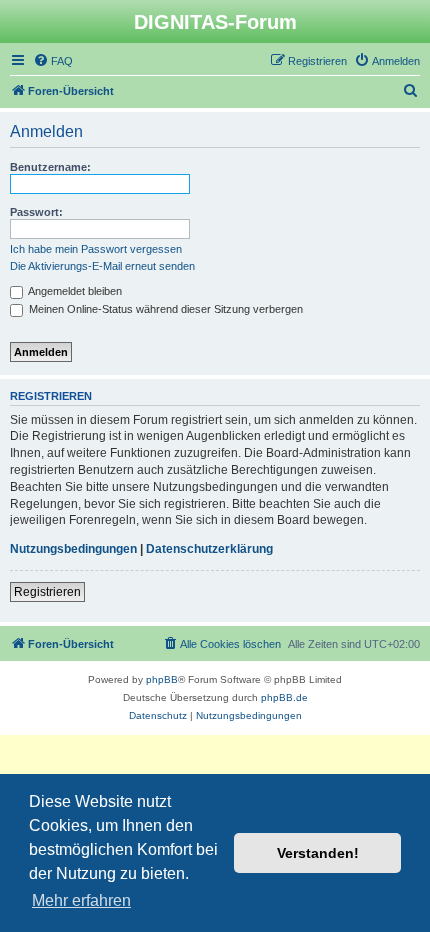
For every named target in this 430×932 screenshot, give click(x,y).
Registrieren (47, 592)
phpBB (162, 679)
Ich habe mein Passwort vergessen (96, 249)
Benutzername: (50, 167)
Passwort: (36, 212)
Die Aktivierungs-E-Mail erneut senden (102, 266)
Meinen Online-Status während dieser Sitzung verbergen (164, 309)
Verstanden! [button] (318, 853)
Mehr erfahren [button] (81, 900)
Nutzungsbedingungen (73, 549)
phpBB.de (284, 697)
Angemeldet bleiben (74, 291)
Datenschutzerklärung (209, 549)
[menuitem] (53, 61)
